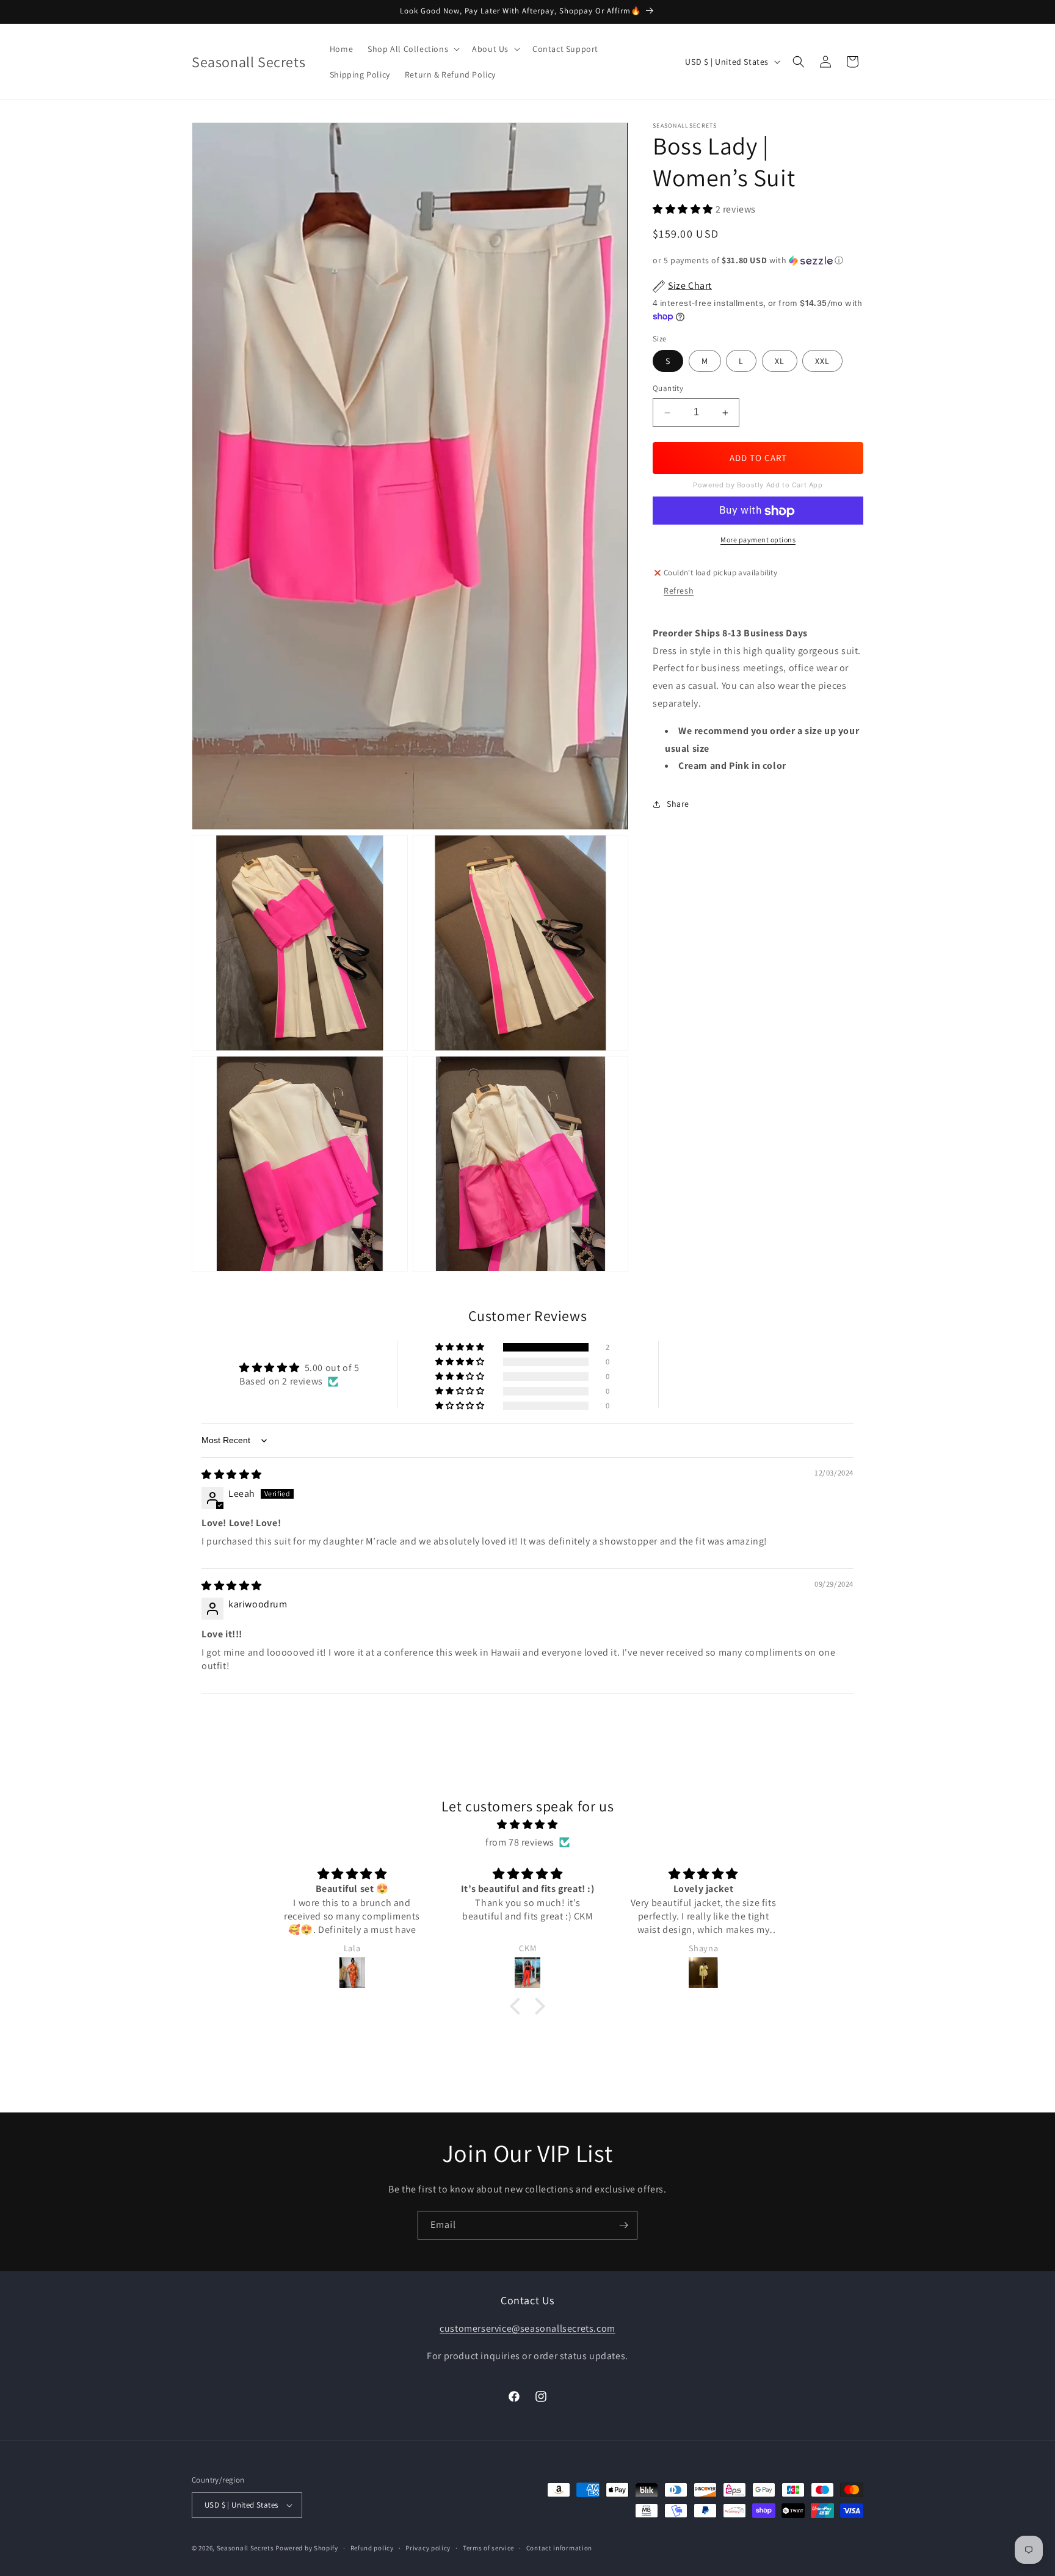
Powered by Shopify (307, 2548)
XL (780, 362)
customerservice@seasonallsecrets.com (527, 2328)
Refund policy (372, 2547)
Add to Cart (758, 458)
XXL (822, 362)
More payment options (758, 540)
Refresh (679, 591)
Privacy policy (428, 2547)
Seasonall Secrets (245, 2548)
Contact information (559, 2547)
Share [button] (678, 804)
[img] (232, 1475)
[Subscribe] (623, 2225)
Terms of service (488, 2547)
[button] (412, 49)
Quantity (668, 389)
